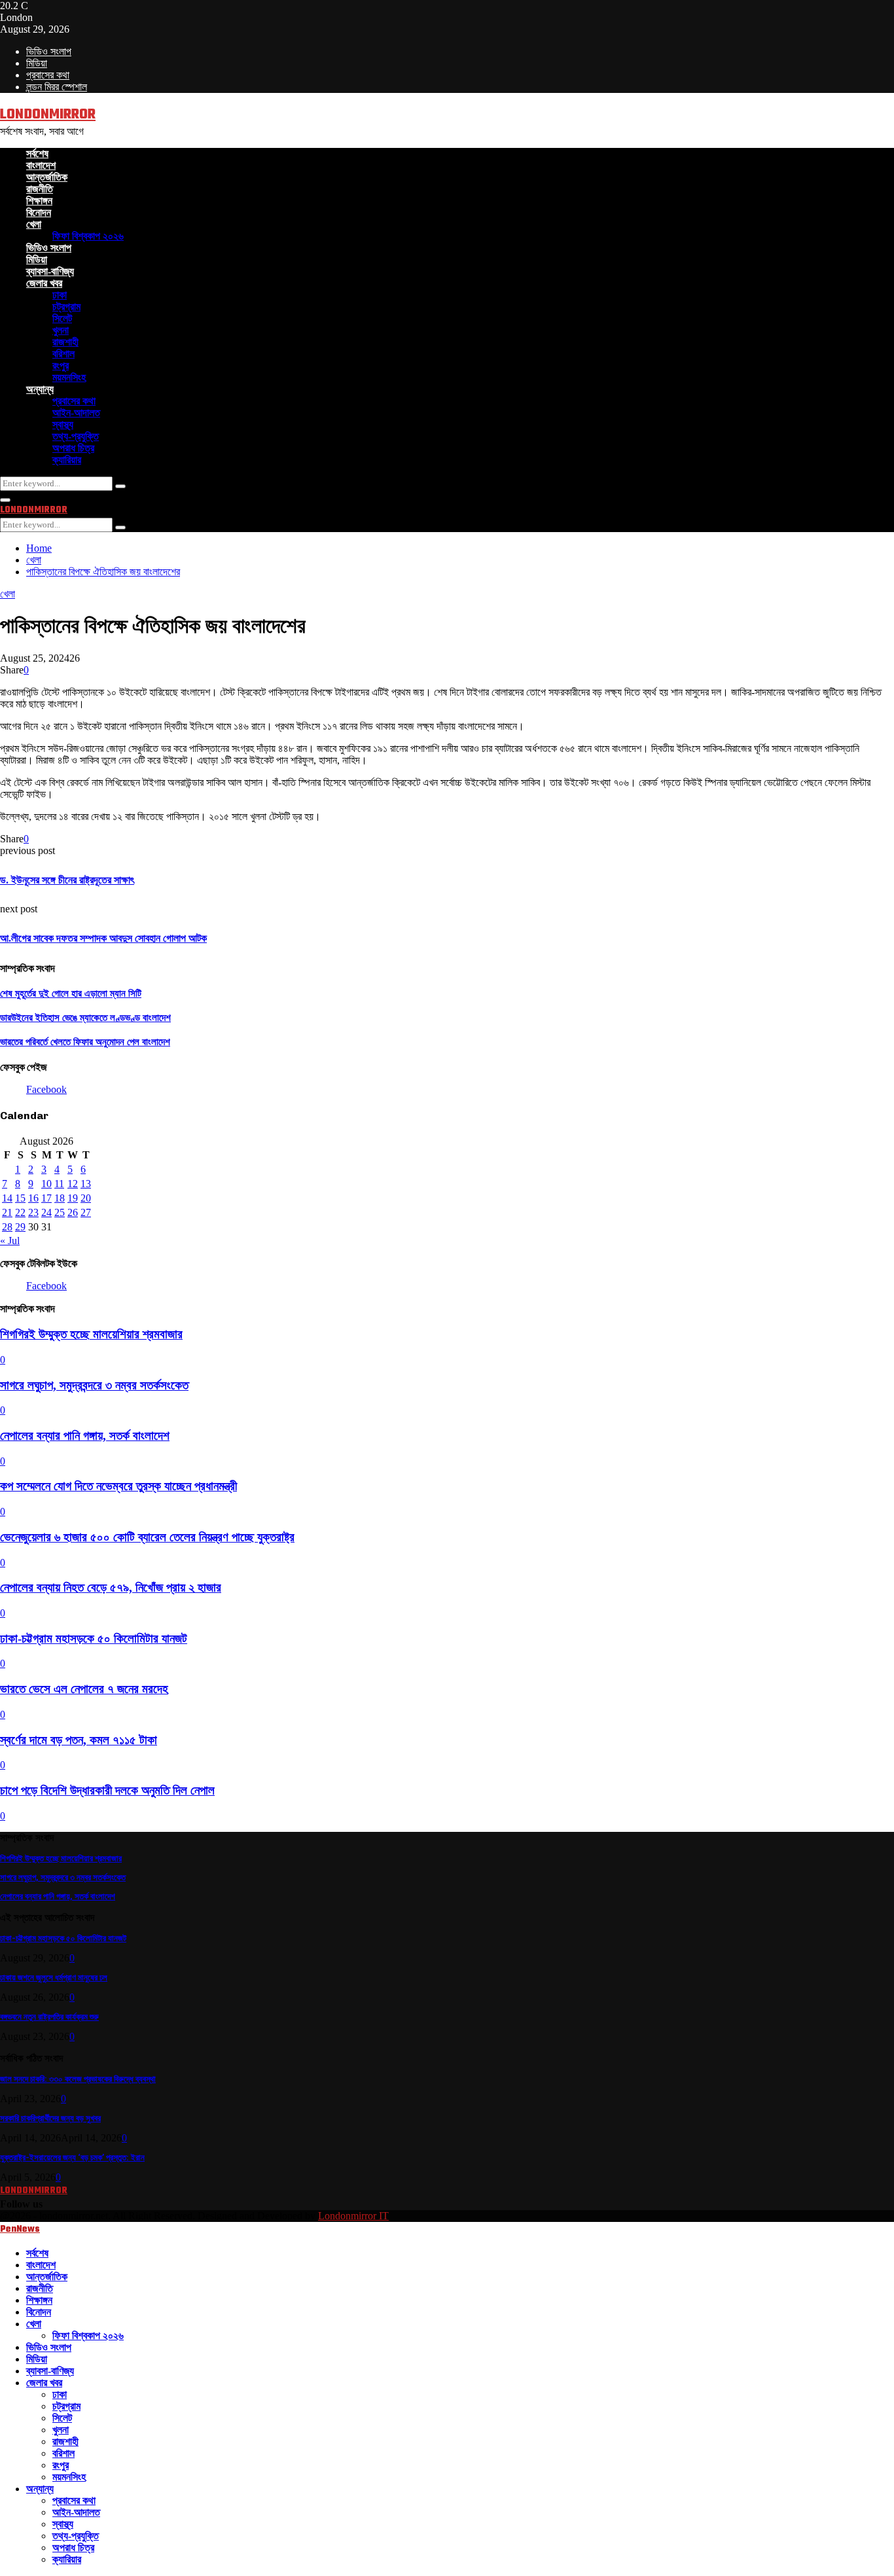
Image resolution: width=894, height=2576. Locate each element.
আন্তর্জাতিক (47, 177)
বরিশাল (63, 354)
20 (86, 1198)
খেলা (34, 224)
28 (7, 1227)
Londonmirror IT (353, 2216)
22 (20, 1212)
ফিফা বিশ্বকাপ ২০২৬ (88, 236)
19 (73, 1198)
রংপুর (61, 366)
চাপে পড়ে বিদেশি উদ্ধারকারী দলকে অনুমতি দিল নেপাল (107, 1790)
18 (60, 1198)
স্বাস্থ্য (63, 424)
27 (86, 1212)
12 (73, 1184)
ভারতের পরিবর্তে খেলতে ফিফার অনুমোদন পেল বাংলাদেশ (85, 1042)
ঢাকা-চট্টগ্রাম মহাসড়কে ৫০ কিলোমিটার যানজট (94, 1638)
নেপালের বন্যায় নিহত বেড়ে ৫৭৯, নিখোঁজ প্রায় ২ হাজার (111, 1587)
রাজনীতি (40, 189)
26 (73, 1212)
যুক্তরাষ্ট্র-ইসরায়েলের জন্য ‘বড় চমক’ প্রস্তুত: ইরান (72, 2157)
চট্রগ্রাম (66, 307)
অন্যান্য (40, 389)
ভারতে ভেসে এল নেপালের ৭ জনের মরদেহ (84, 1689)
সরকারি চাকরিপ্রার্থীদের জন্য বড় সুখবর (50, 2118)
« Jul (10, 1241)
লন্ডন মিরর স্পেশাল (57, 87)
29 (20, 1227)
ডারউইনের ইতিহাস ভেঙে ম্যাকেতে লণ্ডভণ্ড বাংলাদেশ (85, 1018)
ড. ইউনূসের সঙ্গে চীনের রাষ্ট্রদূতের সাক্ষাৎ (67, 880)
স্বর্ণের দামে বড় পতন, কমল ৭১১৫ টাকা (79, 1740)
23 (33, 1212)
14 (7, 1198)
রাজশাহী (65, 342)
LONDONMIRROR (48, 115)
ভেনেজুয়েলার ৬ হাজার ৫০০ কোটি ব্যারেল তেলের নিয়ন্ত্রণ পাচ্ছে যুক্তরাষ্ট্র (147, 1537)
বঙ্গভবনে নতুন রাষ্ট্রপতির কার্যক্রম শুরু (49, 2017)
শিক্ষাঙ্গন (39, 201)
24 (46, 1212)
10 (46, 1184)
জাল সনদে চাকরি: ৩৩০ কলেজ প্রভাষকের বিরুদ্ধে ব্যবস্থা (78, 2079)
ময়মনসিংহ (69, 377)
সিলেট (62, 318)
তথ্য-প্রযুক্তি (76, 436)
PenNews (20, 2229)
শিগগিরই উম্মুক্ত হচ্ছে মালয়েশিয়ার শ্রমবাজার (91, 1334)
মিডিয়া (37, 63)
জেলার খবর (44, 283)
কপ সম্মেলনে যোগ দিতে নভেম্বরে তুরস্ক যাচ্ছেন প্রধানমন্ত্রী (118, 1486)
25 (60, 1212)
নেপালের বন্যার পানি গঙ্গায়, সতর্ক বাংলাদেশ (85, 1436)
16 (33, 1198)
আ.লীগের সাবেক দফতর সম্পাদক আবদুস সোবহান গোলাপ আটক (103, 938)
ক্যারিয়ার (67, 460)
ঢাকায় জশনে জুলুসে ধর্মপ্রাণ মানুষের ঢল (54, 1977)
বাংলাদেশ (41, 165)
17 (46, 1198)
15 (20, 1198)
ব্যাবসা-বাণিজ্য (50, 271)
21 (7, 1212)
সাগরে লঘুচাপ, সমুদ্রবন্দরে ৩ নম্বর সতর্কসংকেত (94, 1385)
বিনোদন (39, 212)
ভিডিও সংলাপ (49, 51)
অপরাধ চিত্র (73, 448)
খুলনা (61, 330)
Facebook (46, 1089)
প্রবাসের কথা (48, 75)
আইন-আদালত (76, 413)
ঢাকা (60, 295)
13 (86, 1184)
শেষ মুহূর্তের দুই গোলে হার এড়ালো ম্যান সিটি (71, 993)
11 (59, 1184)
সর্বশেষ (37, 153)
